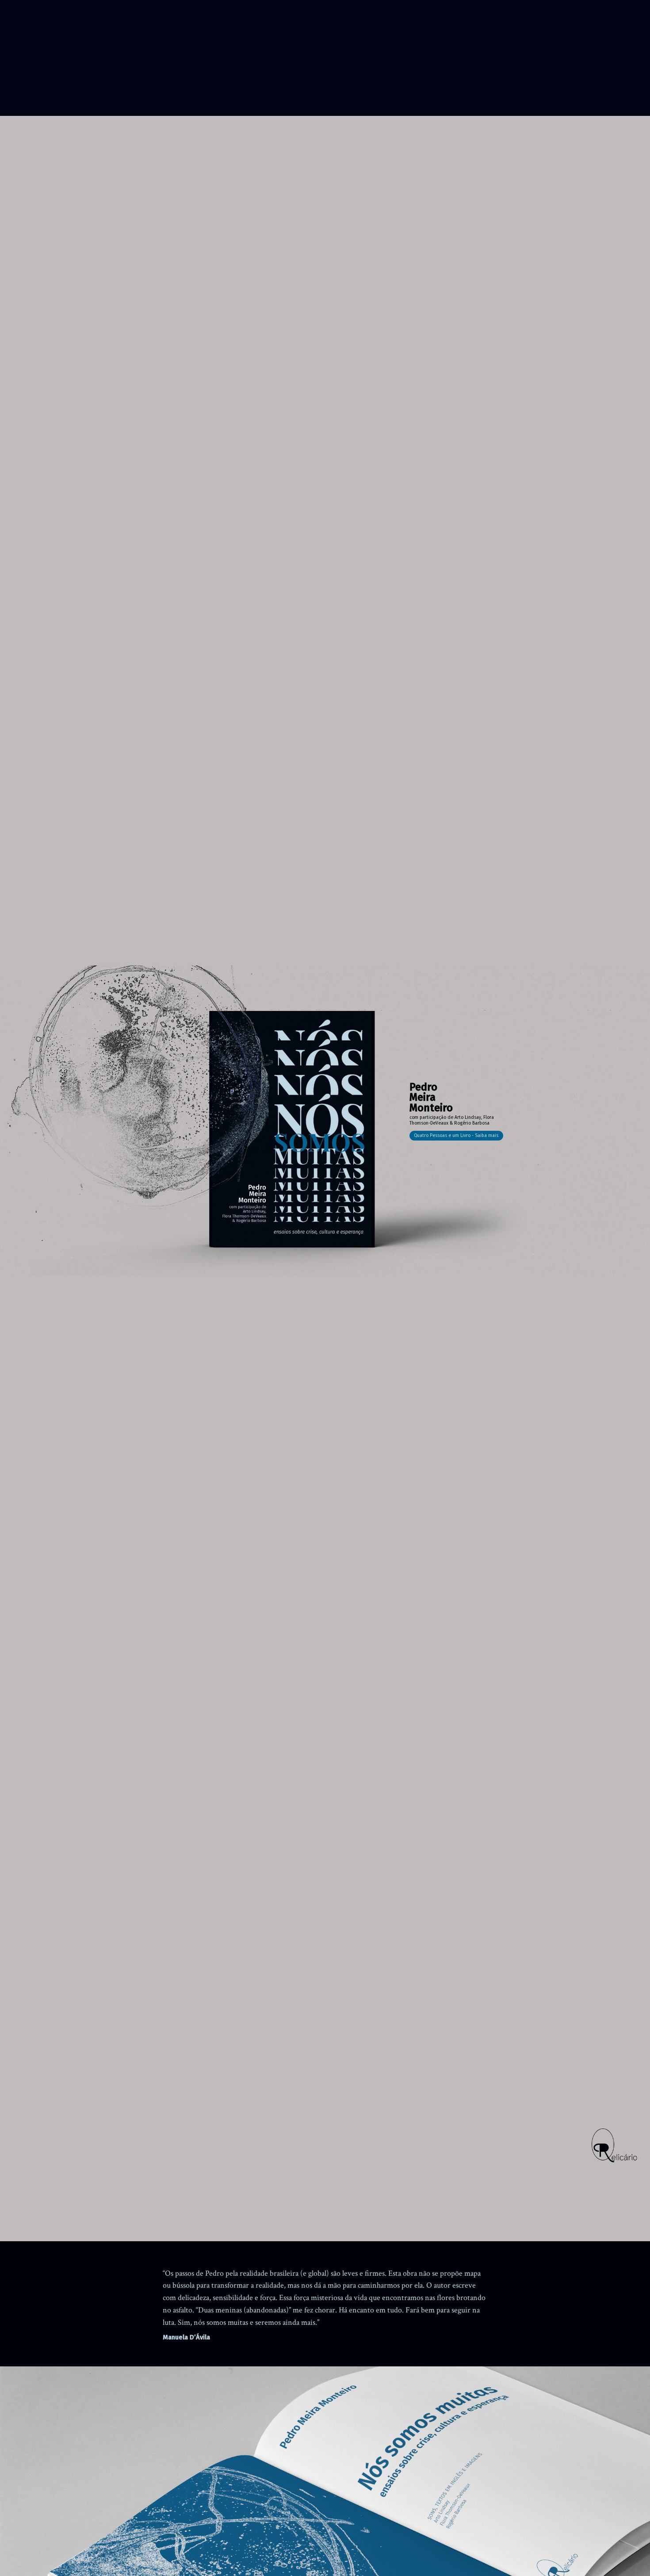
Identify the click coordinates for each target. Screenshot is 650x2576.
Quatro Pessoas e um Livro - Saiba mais (456, 1135)
